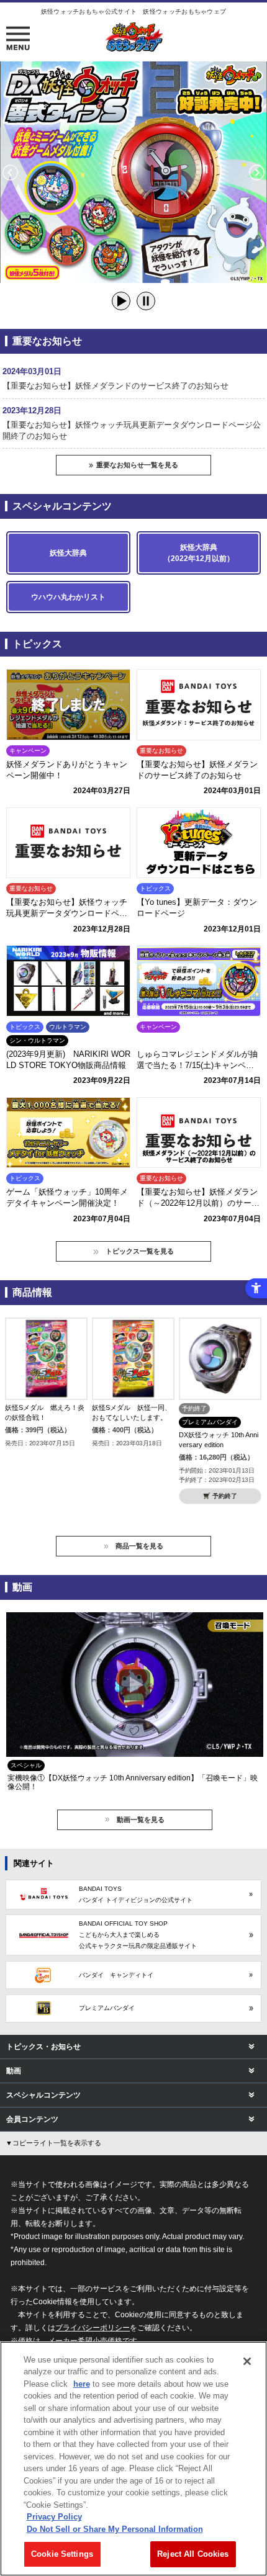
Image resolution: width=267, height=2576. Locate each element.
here (82, 2384)
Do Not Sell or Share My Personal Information (115, 2529)
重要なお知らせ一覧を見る (137, 465)
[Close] (247, 2361)
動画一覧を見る (141, 1820)
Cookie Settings (62, 2554)
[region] (133, 2459)
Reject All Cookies (193, 2554)
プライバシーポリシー (93, 2327)
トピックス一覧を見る (140, 1251)
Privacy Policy (54, 2517)
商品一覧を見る (139, 1546)
